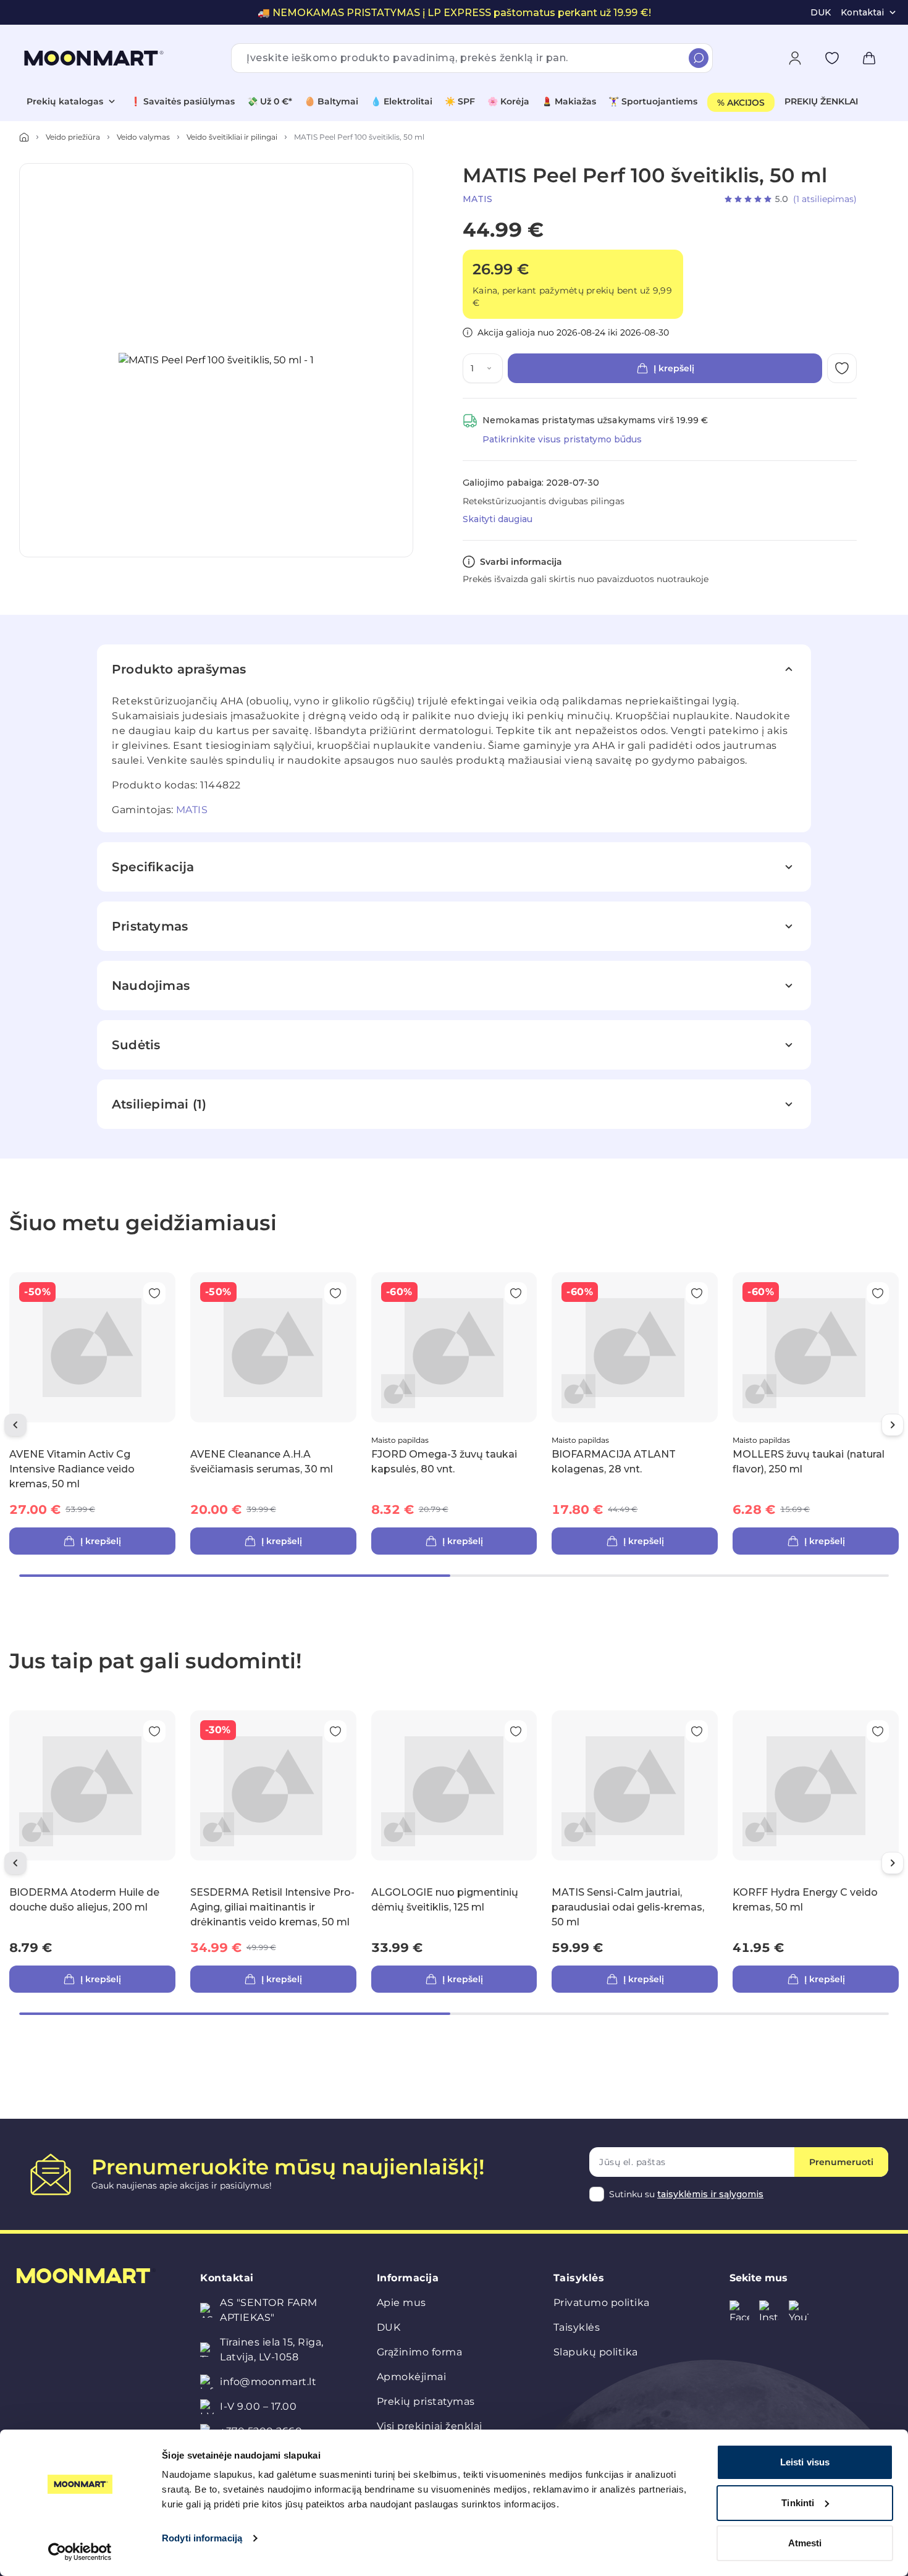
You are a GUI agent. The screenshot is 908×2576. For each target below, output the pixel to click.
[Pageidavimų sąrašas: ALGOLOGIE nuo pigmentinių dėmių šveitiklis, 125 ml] (516, 1731)
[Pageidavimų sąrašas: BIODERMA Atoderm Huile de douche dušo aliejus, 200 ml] (154, 1731)
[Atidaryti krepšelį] (869, 58)
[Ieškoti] (699, 58)
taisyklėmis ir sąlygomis (710, 2194)
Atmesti (805, 2543)
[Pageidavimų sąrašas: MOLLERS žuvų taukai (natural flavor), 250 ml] (878, 1293)
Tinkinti (798, 2503)
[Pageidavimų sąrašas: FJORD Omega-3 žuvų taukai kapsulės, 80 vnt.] (516, 1293)
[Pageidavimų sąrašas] (832, 58)
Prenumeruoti (841, 2162)
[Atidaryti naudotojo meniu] (795, 58)
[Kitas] (893, 1425)
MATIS (477, 199)
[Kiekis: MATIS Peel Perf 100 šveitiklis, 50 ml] (492, 368)
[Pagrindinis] (24, 137)
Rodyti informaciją (202, 2538)
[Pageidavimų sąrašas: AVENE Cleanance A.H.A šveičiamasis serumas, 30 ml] (335, 1293)
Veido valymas (143, 137)
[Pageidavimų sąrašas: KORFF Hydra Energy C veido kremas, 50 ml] (878, 1731)
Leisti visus (805, 2462)
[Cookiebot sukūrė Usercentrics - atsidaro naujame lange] (80, 2552)
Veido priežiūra (73, 137)
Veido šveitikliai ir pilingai (232, 137)
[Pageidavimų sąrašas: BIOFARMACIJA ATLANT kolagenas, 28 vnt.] (697, 1293)
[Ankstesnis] (15, 1425)
